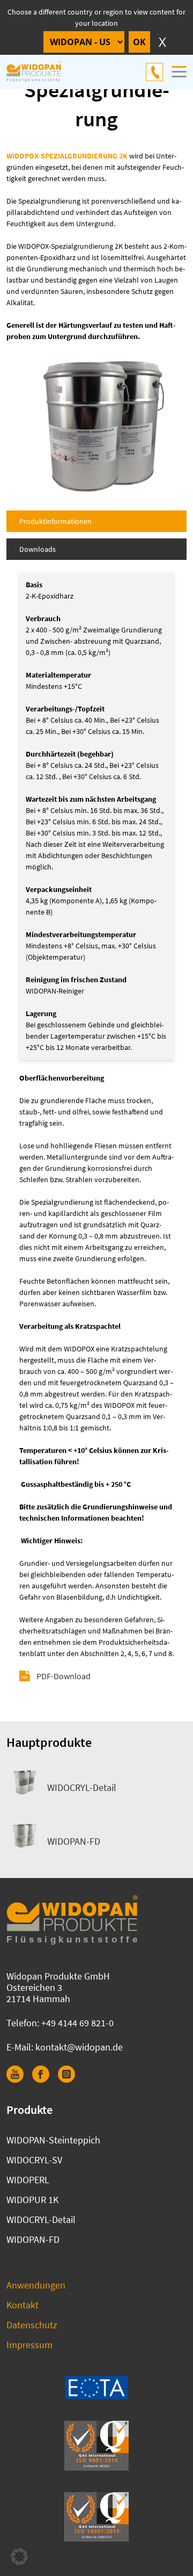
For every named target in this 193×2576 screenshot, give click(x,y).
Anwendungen (36, 2285)
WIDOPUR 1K (32, 2200)
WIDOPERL (28, 2180)
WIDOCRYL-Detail (82, 1787)
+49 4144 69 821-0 (154, 72)
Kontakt (23, 2305)
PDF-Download (64, 1676)
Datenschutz (32, 2325)
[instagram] (71, 2079)
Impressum (29, 2345)
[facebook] (45, 2079)
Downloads (38, 549)
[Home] (40, 72)
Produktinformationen (55, 521)
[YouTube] (19, 2079)
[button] (19, 2557)
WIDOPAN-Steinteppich (53, 2140)
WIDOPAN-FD (74, 1841)
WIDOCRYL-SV (34, 2160)
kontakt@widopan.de (79, 2047)
